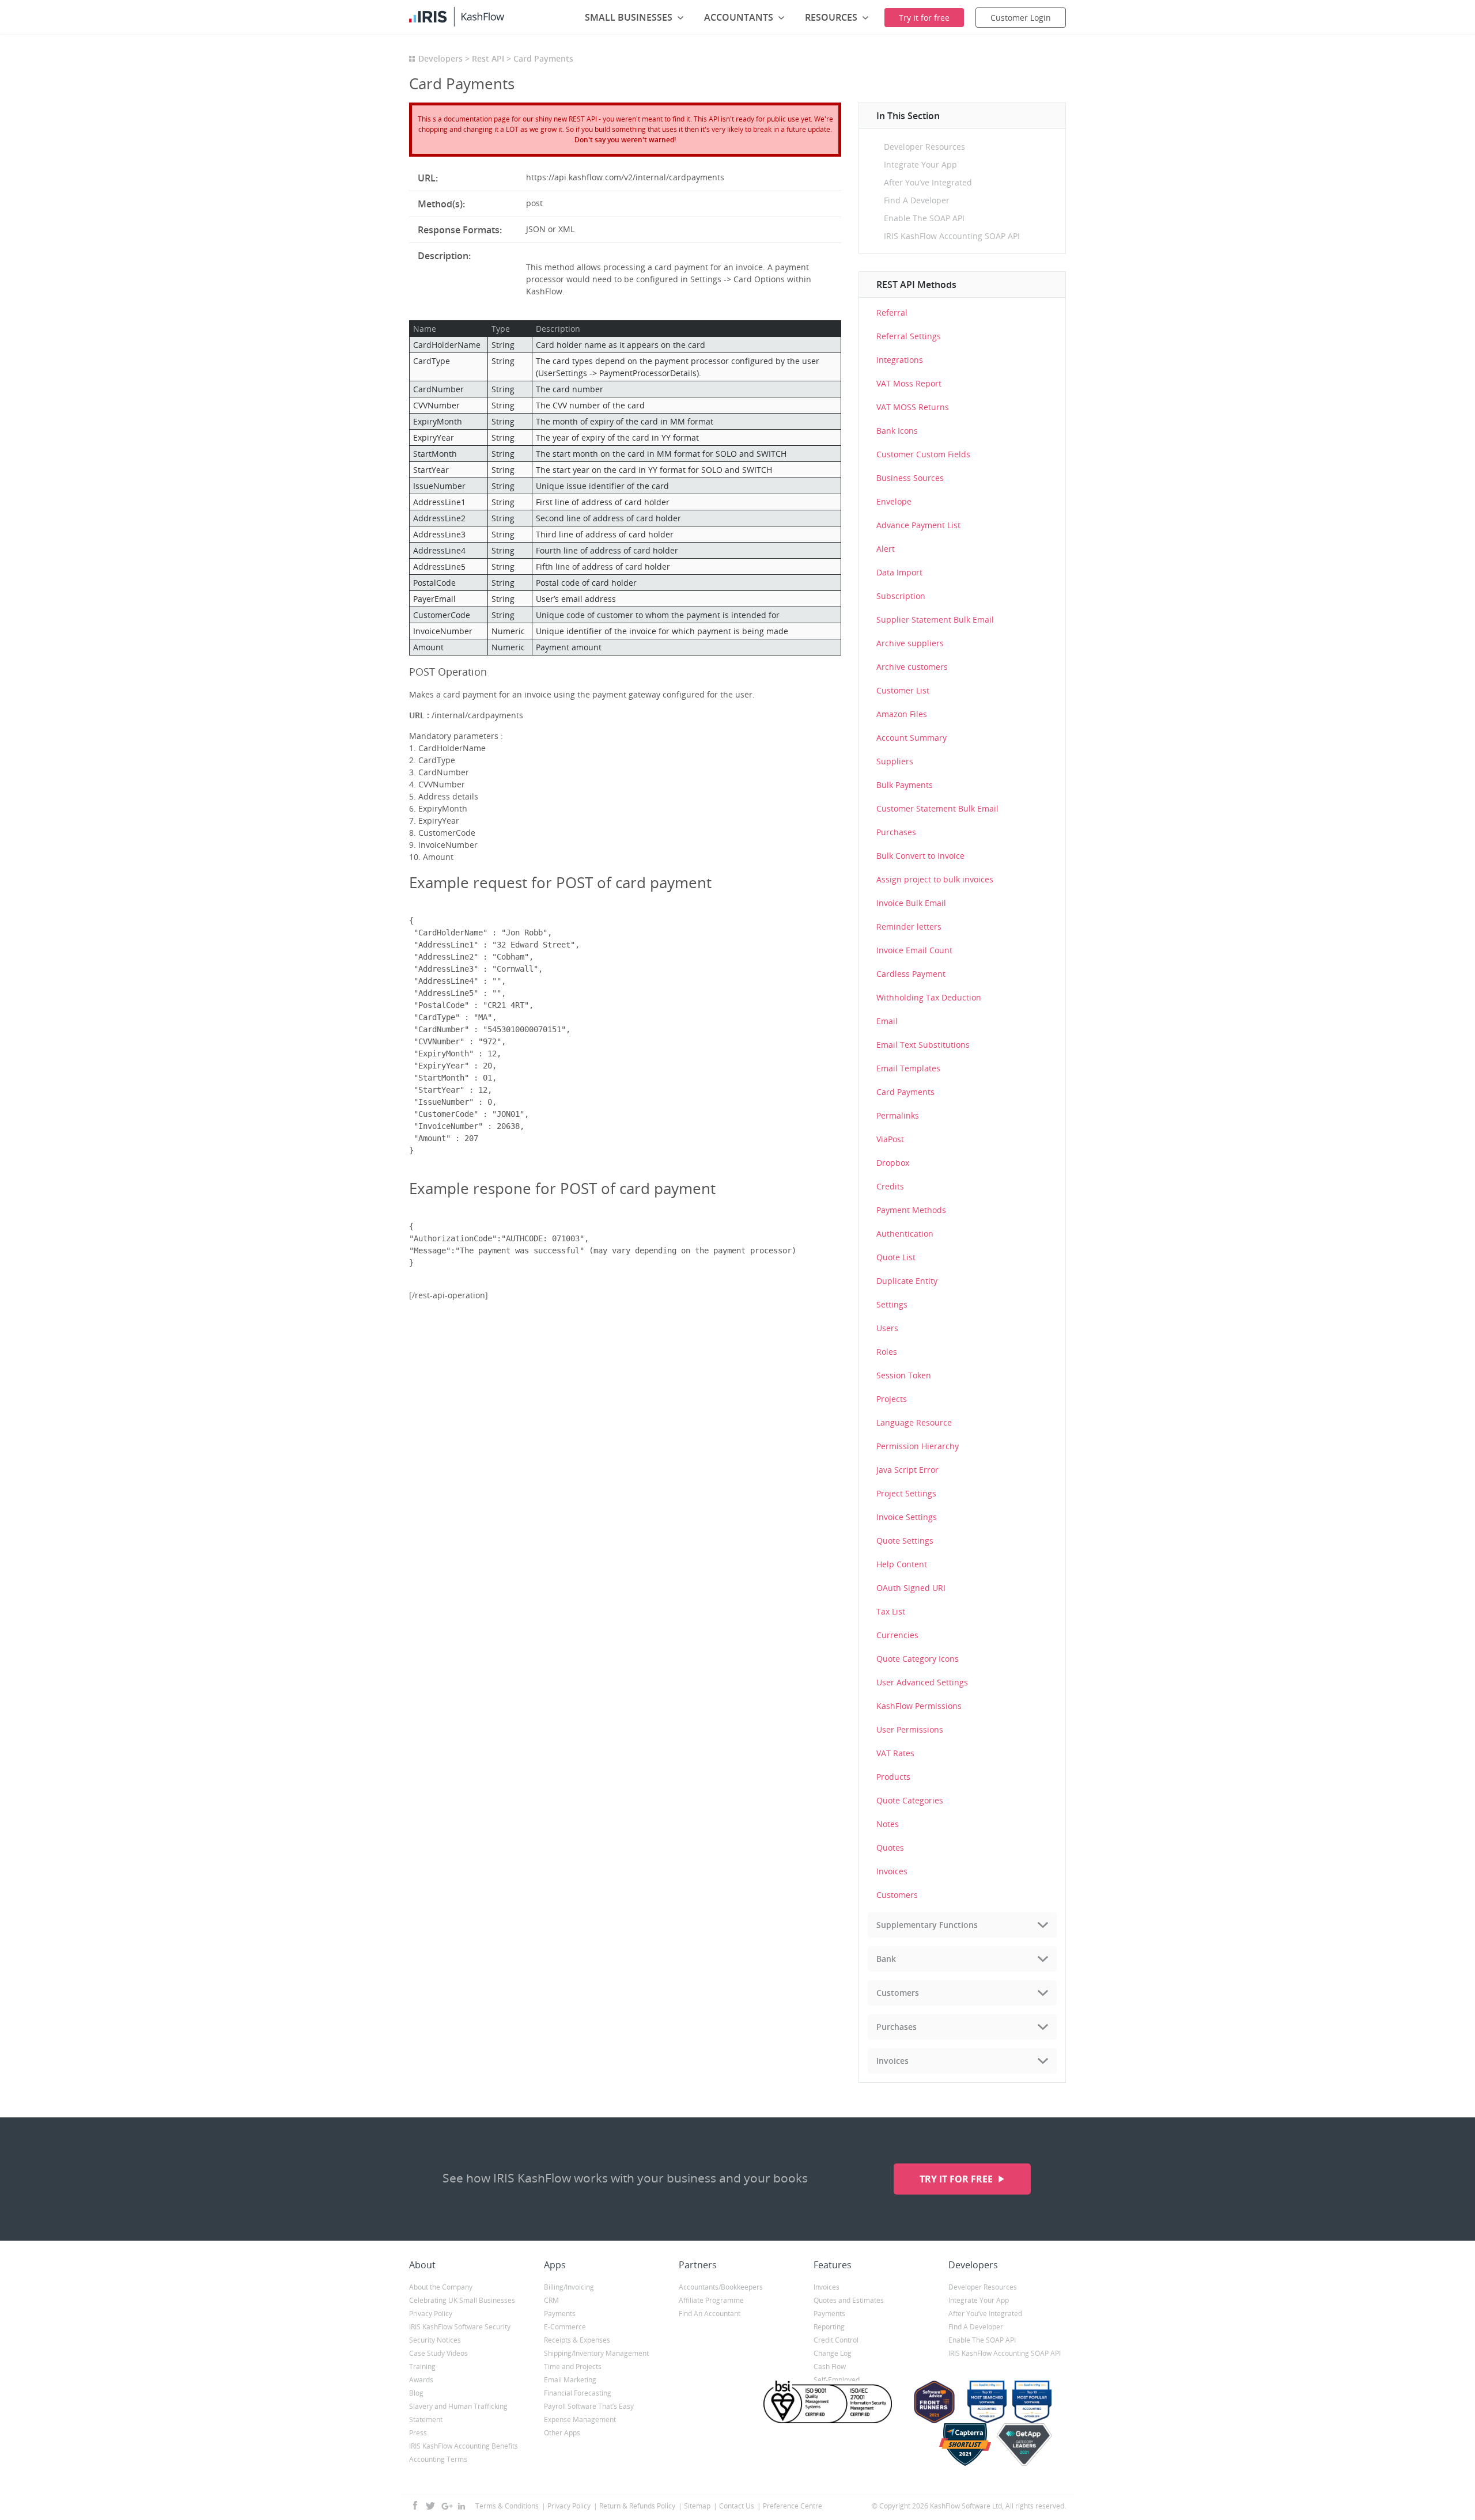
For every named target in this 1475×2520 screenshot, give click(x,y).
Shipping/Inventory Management (596, 2353)
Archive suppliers (910, 643)
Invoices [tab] (892, 2061)
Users (887, 1328)
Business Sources (910, 478)
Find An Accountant (710, 2314)
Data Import (899, 572)
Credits (890, 1186)
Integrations (900, 360)
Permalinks (898, 1115)
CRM (551, 2300)
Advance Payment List (918, 525)
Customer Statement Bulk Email (937, 808)
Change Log (833, 2353)
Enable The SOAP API (924, 218)
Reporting (829, 2327)
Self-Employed (837, 2380)
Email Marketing (570, 2380)
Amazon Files (902, 714)
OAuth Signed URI (911, 1588)
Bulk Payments (905, 785)
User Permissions (910, 1729)
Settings (892, 1304)
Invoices (892, 1871)
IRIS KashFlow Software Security (460, 2327)
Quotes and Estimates (849, 2300)
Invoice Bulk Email (911, 903)
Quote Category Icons (918, 1659)
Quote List (896, 1257)
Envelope (894, 501)
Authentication (905, 1234)
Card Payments (905, 1092)
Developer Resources (924, 147)
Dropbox (893, 1163)
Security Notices (435, 2340)
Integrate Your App (920, 164)
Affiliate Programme (711, 2300)
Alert (886, 549)
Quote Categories (910, 1800)
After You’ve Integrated (928, 182)
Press (418, 2433)
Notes (888, 1824)
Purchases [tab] (897, 2027)
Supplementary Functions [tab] (927, 1925)
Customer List (903, 690)
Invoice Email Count (914, 950)
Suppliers (895, 761)
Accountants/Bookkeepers (721, 2287)
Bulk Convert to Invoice (920, 856)
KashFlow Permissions (919, 1706)
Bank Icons (897, 431)
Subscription (901, 596)
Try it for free (957, 2179)
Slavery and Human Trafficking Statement (458, 2413)
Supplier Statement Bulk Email (935, 619)
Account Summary (912, 738)
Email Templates (908, 1068)
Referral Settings (909, 336)
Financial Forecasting (578, 2393)
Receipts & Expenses (577, 2340)
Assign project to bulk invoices (935, 879)
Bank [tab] (886, 1959)
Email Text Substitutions (923, 1045)
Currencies (897, 1635)
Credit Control (836, 2340)
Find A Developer (917, 200)
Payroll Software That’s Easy (589, 2406)
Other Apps (562, 2433)
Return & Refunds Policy (637, 2506)
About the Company (441, 2287)
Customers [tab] (898, 1993)
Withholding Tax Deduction (929, 997)
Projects (892, 1399)
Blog (416, 2393)
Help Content (902, 1564)
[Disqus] (625, 1466)
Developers (440, 58)
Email (887, 1021)
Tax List (891, 1611)
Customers (897, 1895)
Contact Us (737, 2506)
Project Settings (906, 1493)
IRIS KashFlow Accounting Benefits (464, 2446)
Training (422, 2366)
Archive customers (912, 667)
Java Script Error (907, 1470)
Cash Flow (830, 2366)
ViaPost (890, 1139)
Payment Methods (911, 1210)
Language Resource (914, 1422)
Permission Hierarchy (918, 1446)
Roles (887, 1352)
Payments (560, 2314)
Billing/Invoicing (569, 2287)
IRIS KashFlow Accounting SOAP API (952, 236)
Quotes (890, 1848)
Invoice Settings (907, 1517)
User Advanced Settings (922, 1682)
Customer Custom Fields (923, 454)
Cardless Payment (911, 974)
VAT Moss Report (909, 383)
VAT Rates (895, 1753)
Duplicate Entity (907, 1281)
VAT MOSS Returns (913, 407)
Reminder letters (909, 926)
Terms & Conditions (507, 2506)
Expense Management (580, 2419)
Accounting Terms (438, 2459)
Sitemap (697, 2506)
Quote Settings (905, 1541)
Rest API (488, 58)
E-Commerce (565, 2327)
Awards (421, 2380)
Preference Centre (793, 2506)
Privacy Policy (431, 2314)
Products (893, 1777)
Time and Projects (573, 2366)
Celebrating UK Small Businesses (462, 2300)
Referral (892, 312)
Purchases (896, 832)
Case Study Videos (438, 2353)
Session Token (904, 1375)
